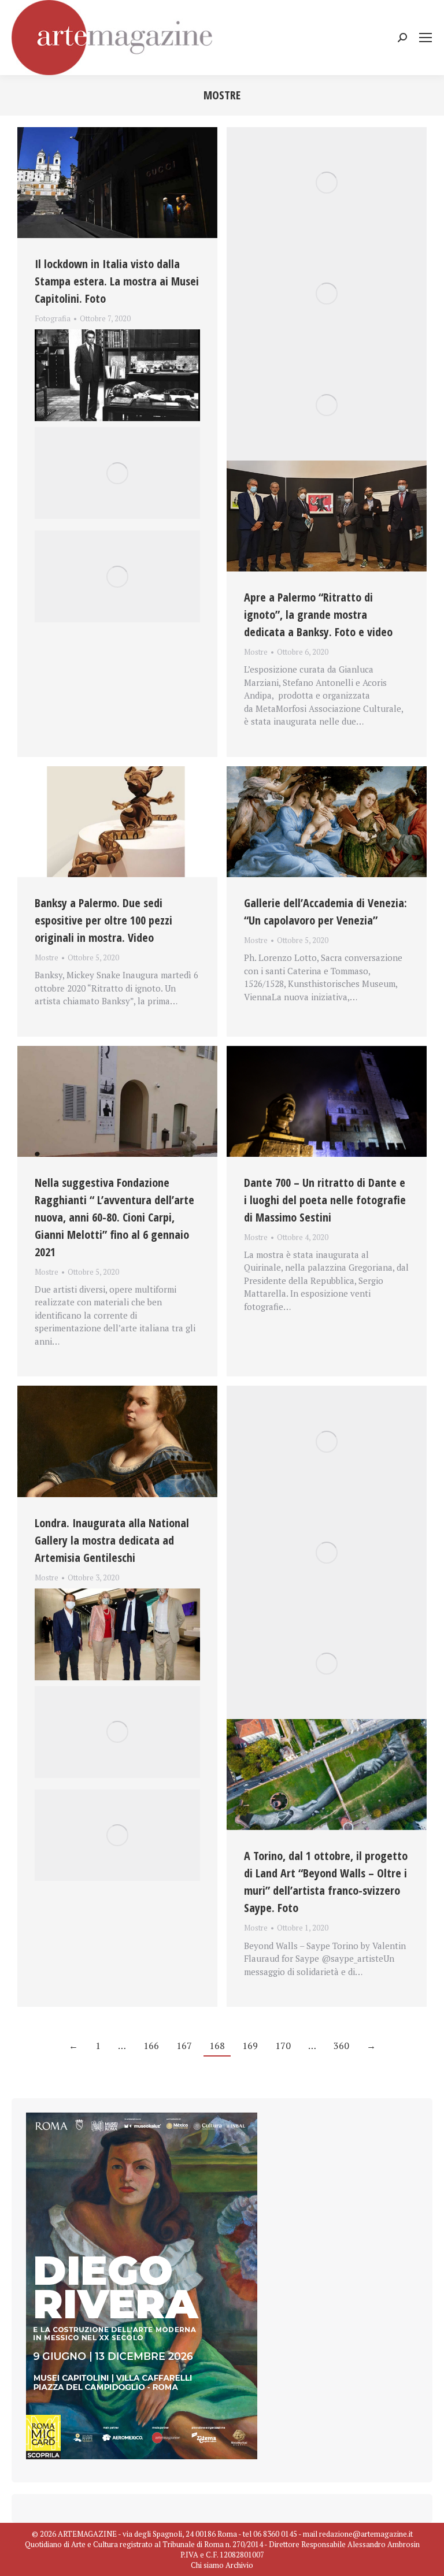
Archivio (239, 2565)
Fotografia (53, 318)
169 (250, 2046)
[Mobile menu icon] (425, 38)
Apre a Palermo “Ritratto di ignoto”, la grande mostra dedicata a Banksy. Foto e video (318, 615)
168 (217, 2046)
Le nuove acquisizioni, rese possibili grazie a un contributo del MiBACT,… (108, 1591)
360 (341, 2046)
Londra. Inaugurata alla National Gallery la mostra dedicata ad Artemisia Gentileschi (112, 1540)
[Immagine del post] (117, 183)
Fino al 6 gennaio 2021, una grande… (107, 332)
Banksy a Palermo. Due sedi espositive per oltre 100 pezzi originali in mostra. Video (103, 920)
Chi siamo (207, 2565)
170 (283, 2046)
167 (184, 2046)
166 (151, 2046)
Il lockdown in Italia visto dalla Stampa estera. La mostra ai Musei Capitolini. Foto (117, 281)
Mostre (256, 652)
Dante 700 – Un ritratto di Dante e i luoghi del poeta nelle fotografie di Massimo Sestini (325, 1200)
